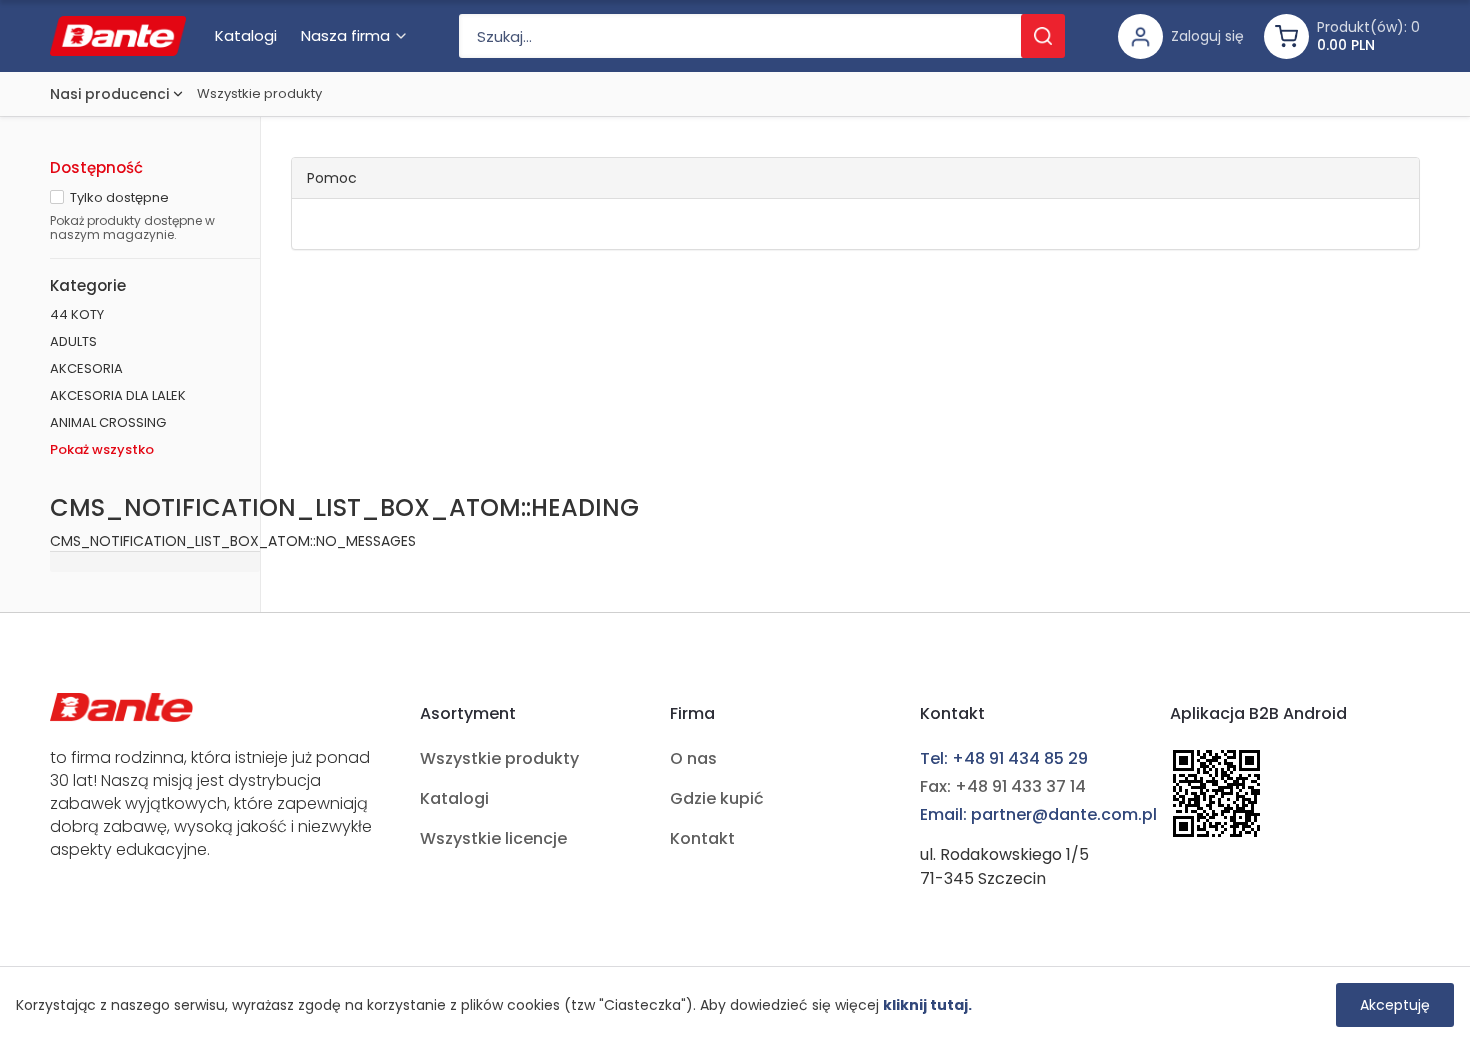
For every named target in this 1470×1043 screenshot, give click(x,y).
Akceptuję (1395, 1005)
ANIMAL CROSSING (108, 422)
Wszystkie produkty (259, 93)
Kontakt (702, 838)
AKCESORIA (86, 368)
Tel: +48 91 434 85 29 (1004, 758)
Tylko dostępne (119, 197)
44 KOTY (77, 314)
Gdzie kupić (717, 798)
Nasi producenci (109, 94)
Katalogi (454, 798)
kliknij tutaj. (927, 1005)
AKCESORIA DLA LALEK (118, 395)
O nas (693, 758)
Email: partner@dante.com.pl (1038, 814)
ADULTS (73, 341)
